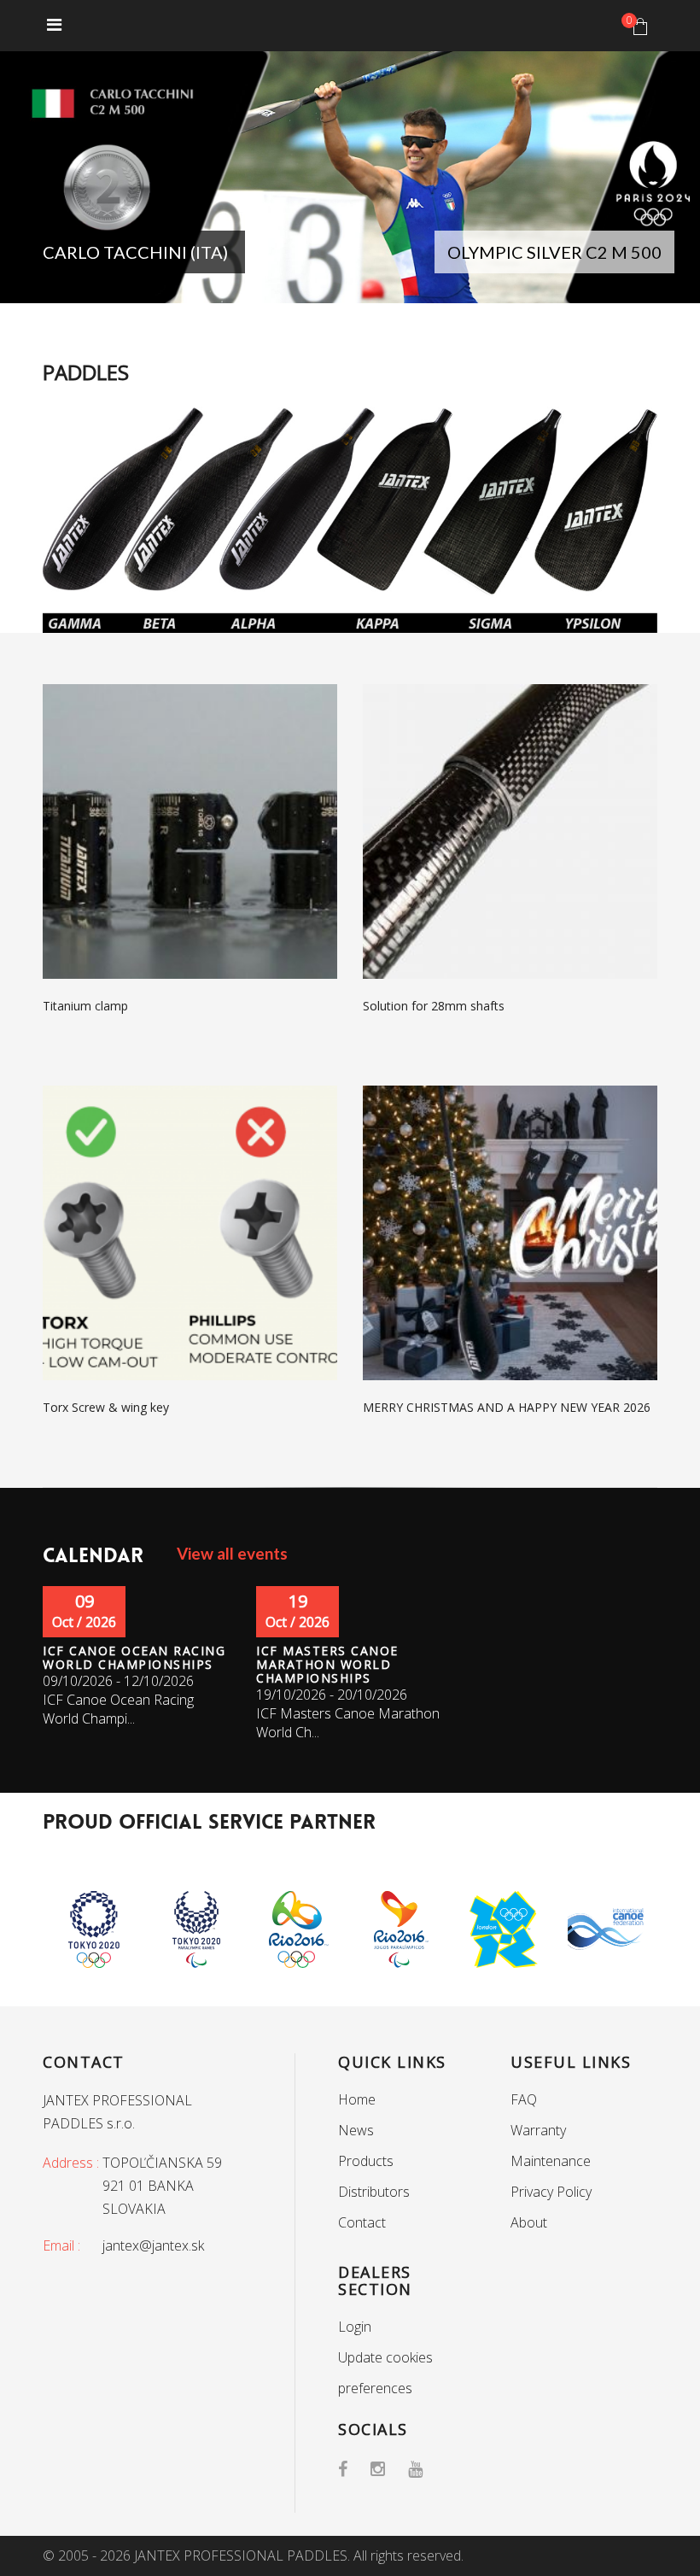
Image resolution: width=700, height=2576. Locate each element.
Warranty (538, 2130)
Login (355, 2327)
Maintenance (551, 2161)
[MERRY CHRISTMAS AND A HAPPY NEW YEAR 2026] (510, 1232)
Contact (362, 2222)
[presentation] (38, 181)
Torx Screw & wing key (106, 1407)
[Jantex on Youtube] (427, 2469)
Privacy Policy (551, 2192)
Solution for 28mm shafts (434, 1006)
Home (357, 2099)
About (529, 2222)
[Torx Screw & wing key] (190, 1232)
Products (366, 2161)
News (356, 2130)
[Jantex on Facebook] (354, 2469)
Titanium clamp (85, 1006)
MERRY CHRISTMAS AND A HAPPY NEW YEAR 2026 (507, 1407)
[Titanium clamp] (190, 830)
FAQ (524, 2099)
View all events (232, 1553)
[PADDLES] (350, 518)
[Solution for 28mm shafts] (510, 830)
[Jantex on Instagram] (389, 2469)
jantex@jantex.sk (153, 2245)
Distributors (374, 2192)
